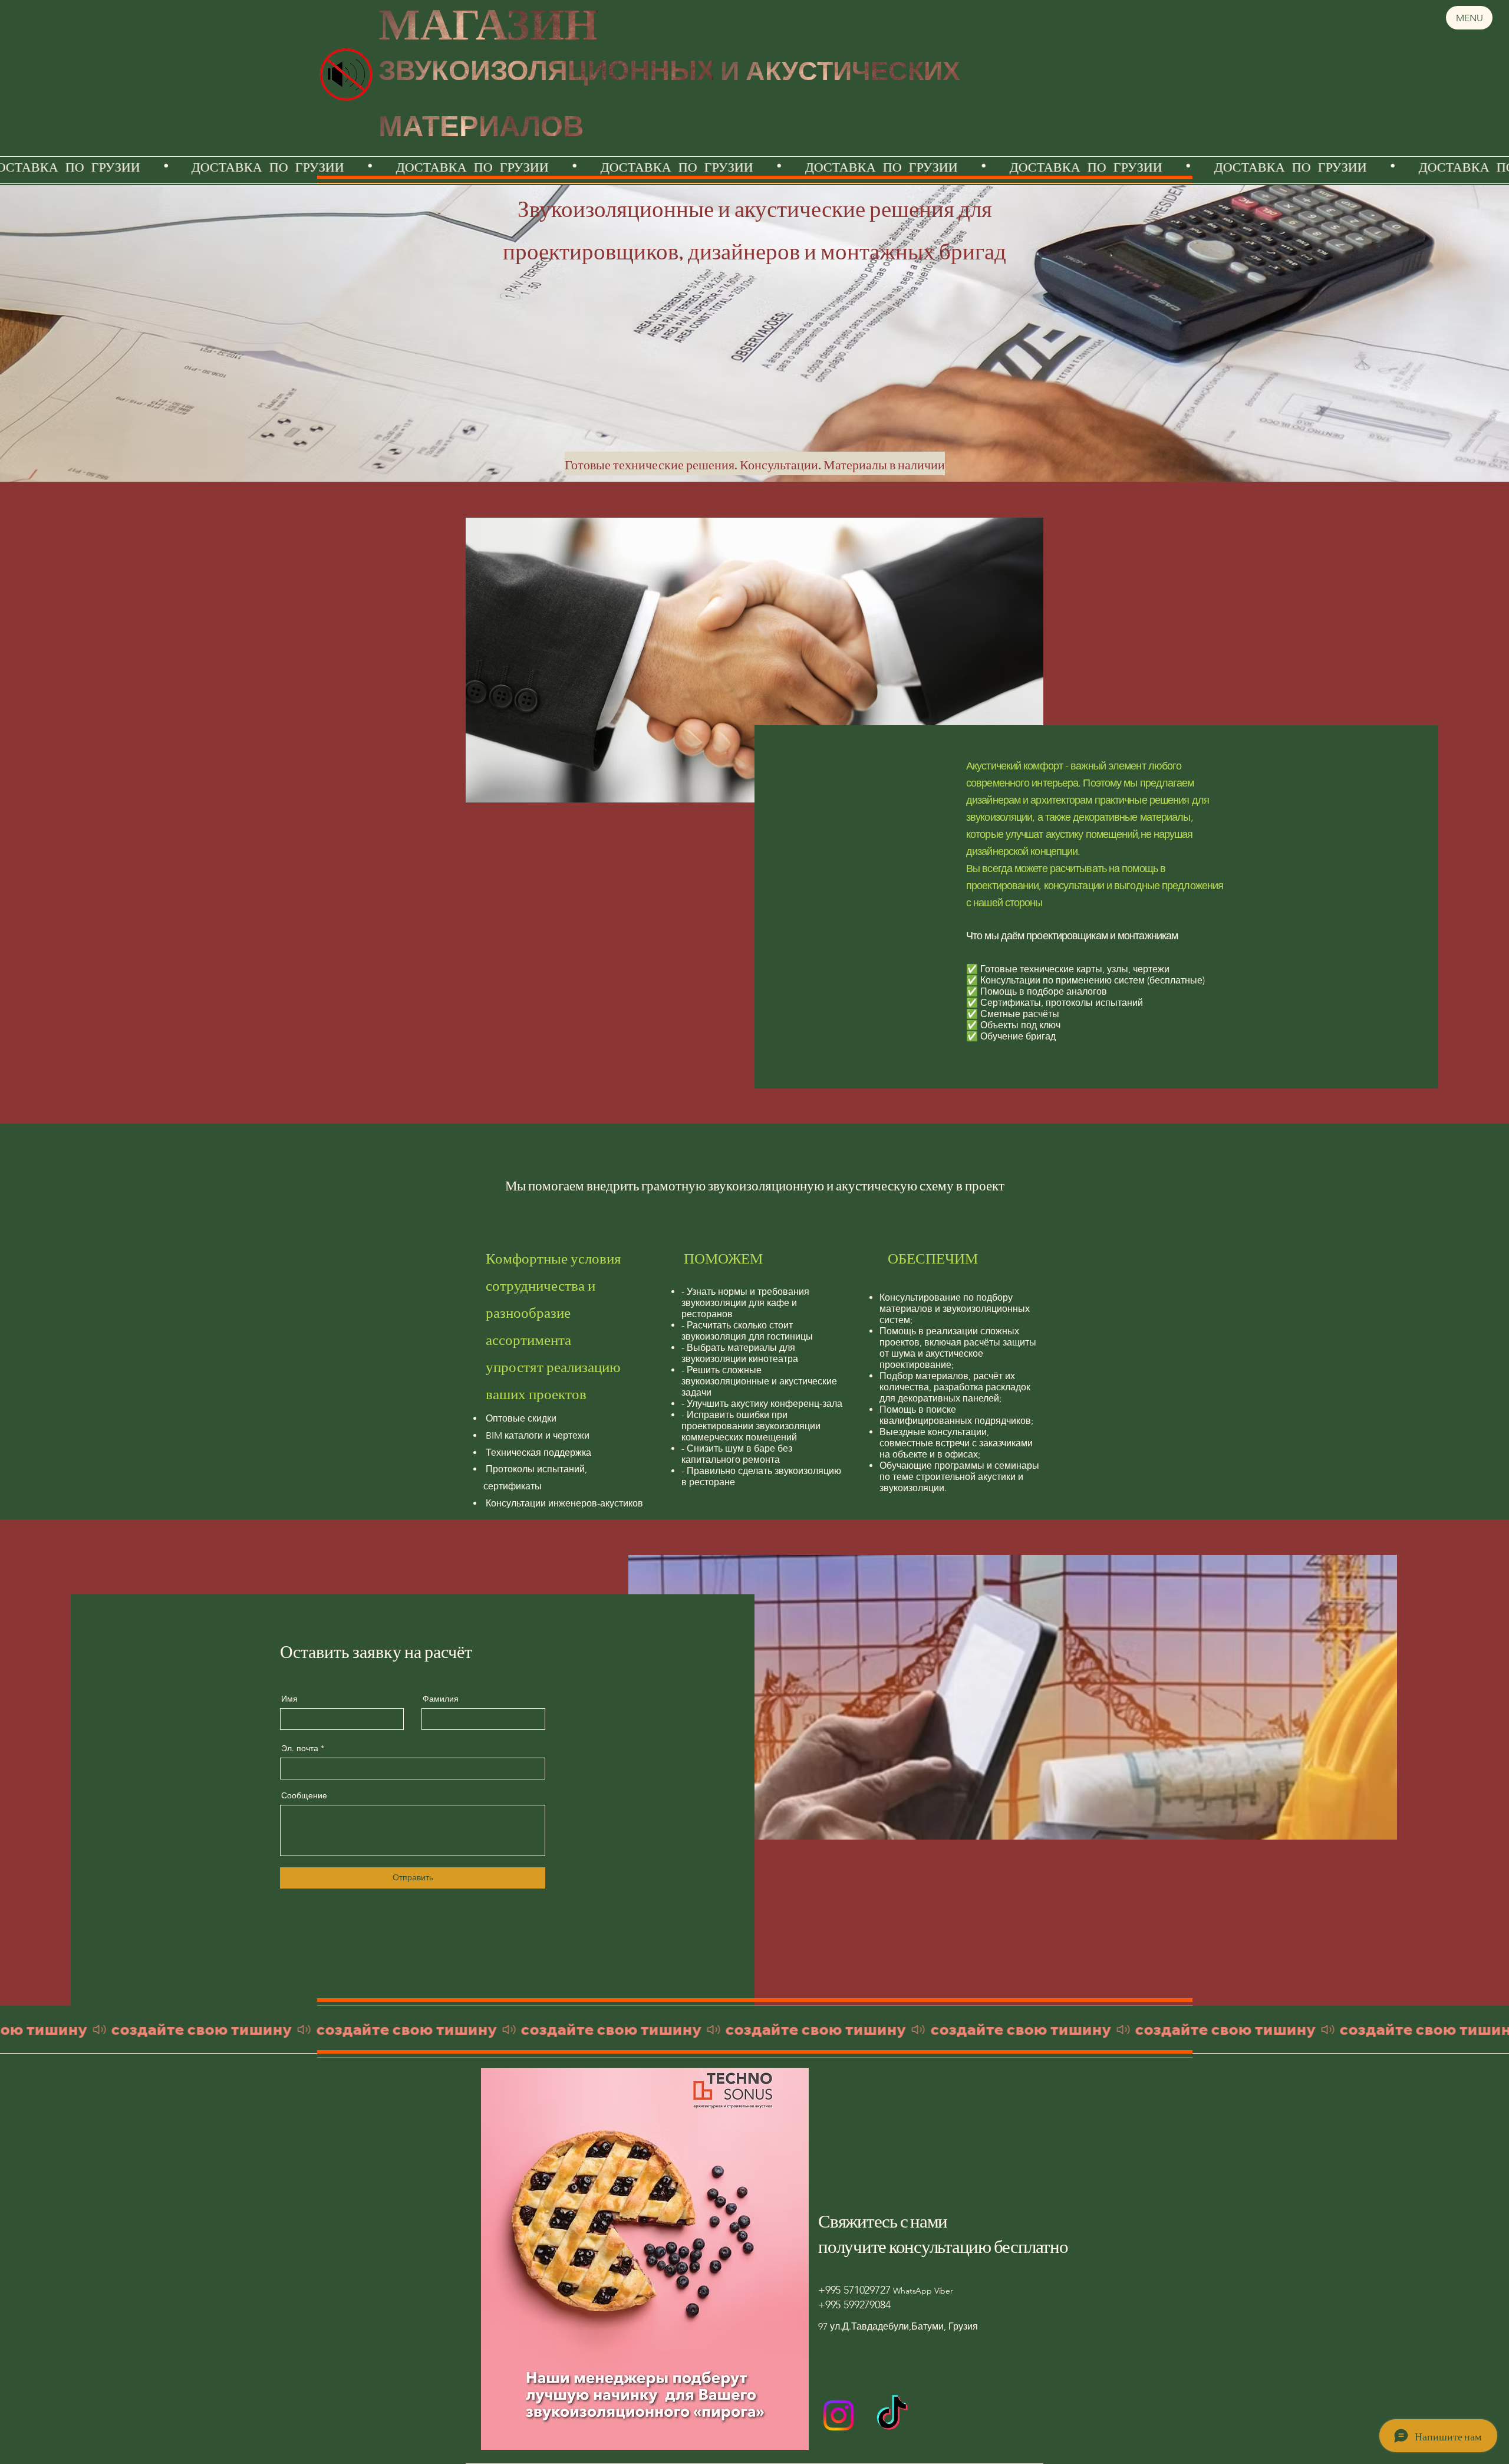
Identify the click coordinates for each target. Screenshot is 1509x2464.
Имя (289, 1699)
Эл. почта (300, 1748)
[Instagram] (838, 2415)
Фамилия (441, 1699)
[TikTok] (892, 2415)
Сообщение (304, 1795)
